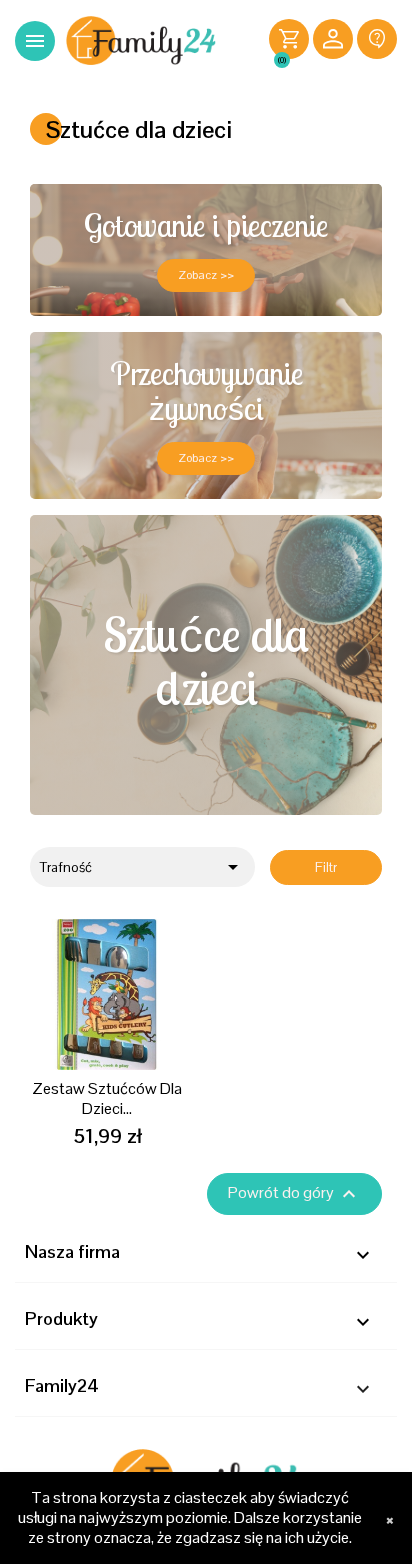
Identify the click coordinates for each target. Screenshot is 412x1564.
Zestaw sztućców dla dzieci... (107, 1098)
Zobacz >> (206, 275)
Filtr (326, 867)
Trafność (142, 867)
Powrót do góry (294, 1194)
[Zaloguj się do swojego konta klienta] (333, 41)
